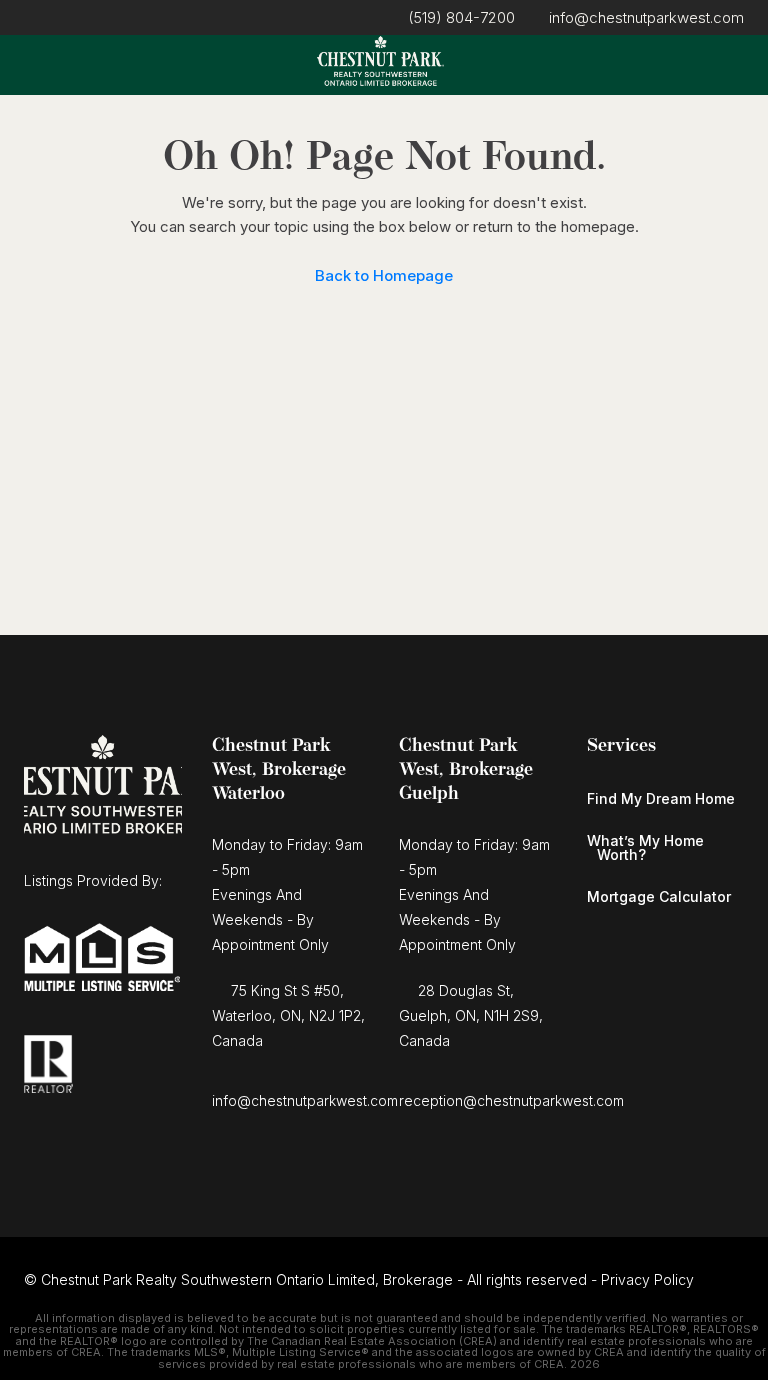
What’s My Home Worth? (645, 847)
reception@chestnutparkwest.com (511, 1100)
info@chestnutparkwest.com (305, 1100)
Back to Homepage (384, 275)
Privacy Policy (647, 1279)
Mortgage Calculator (659, 896)
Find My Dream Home (661, 798)
